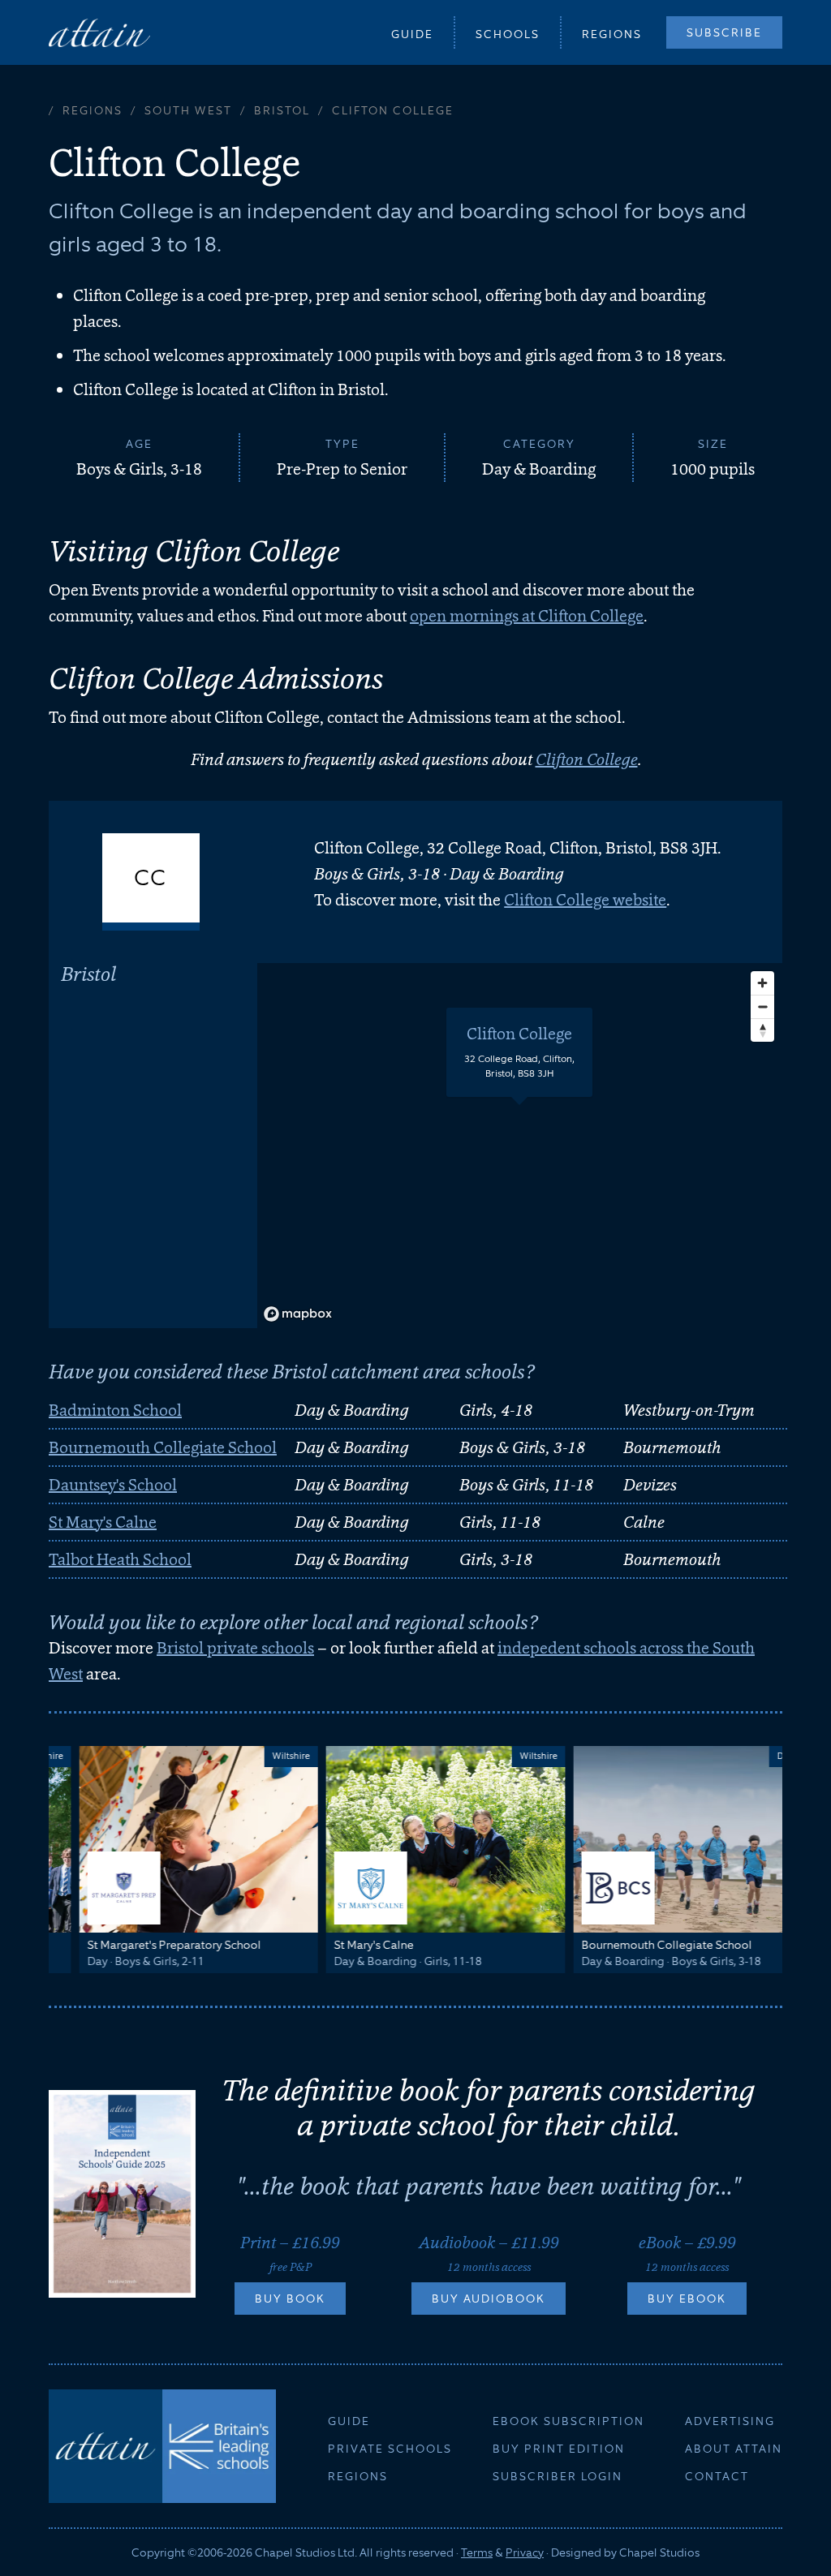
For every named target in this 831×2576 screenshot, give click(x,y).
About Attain (734, 2449)
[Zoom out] (762, 1006)
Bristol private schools (235, 1648)
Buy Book (290, 2299)
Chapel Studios (659, 2552)
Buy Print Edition (559, 2449)
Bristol (282, 110)
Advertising (730, 2421)
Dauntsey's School (113, 1485)
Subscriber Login (558, 2476)
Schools (508, 34)
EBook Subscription (568, 2421)
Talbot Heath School (120, 1559)
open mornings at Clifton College (527, 616)
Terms (477, 2552)
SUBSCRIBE (724, 32)
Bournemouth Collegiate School (163, 1447)
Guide (412, 34)
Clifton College (587, 759)
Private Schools (390, 2449)
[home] (99, 32)
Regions (612, 34)
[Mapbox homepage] (298, 1314)
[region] (520, 1146)
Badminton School (115, 1410)
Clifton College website (585, 900)
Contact (717, 2476)
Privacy (525, 2552)
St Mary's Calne (103, 1522)
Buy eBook (687, 2299)
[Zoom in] (762, 983)
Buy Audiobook (489, 2299)
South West (188, 110)
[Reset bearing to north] (762, 1030)
